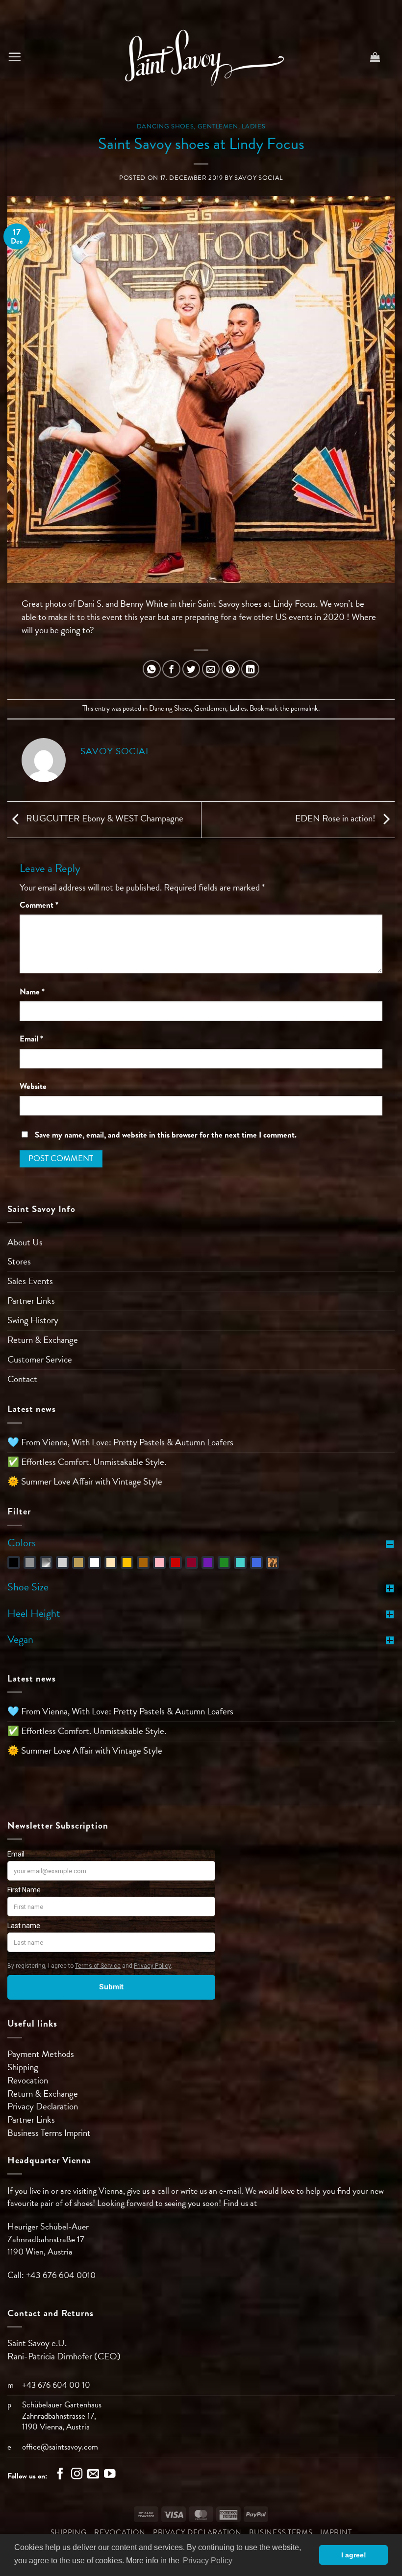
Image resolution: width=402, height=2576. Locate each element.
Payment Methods (41, 2054)
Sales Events (30, 1281)
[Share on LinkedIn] (250, 669)
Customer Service (40, 1359)
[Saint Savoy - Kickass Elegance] (201, 57)
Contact (22, 1379)
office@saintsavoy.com (60, 2447)
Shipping (23, 2067)
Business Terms (36, 2133)
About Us (25, 1242)
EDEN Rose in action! (336, 818)
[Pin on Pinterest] (231, 669)
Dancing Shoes (165, 126)
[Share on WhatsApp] (152, 669)
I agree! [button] (354, 2555)
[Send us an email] (93, 2475)
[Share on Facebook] (171, 669)
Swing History (33, 1320)
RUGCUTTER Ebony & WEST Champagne (104, 818)
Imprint (77, 2133)
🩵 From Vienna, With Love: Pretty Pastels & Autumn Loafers (120, 1442)
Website (33, 1087)
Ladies (253, 126)
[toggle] (390, 1543)
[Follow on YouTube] (110, 2475)
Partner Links (31, 1300)
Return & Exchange (43, 1340)
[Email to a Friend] (211, 669)
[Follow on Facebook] (60, 2475)
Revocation (28, 2080)
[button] (14, 57)
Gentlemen (218, 126)
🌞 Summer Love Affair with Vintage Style (85, 1481)
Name (32, 992)
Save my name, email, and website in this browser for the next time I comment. (166, 1135)
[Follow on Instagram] (77, 2475)
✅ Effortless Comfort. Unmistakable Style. (87, 1462)
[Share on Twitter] (191, 669)
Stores (19, 1261)
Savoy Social (259, 178)
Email (31, 1039)
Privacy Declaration (43, 2106)
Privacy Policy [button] (208, 2561)
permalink (304, 708)
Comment (39, 905)
